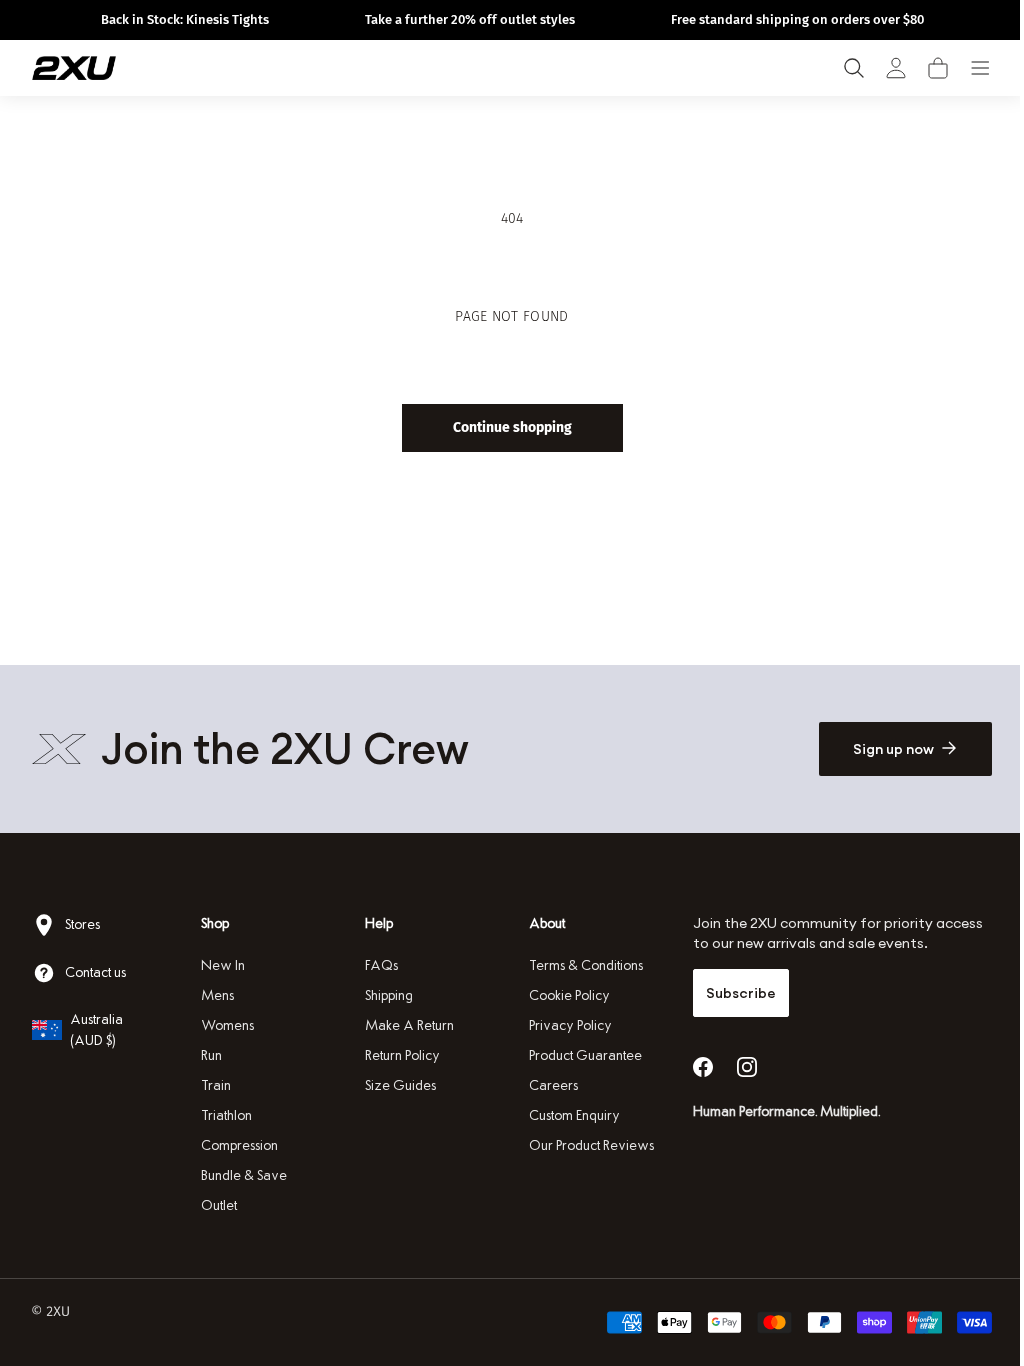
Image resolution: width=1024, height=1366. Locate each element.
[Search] (854, 68)
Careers (546, 1085)
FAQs (377, 965)
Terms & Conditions (579, 965)
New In (221, 965)
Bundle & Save (242, 1175)
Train (214, 1085)
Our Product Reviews (584, 1145)
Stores (82, 924)
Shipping (385, 995)
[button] (938, 68)
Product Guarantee (578, 1055)
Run (209, 1055)
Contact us (95, 972)
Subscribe (731, 993)
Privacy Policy (563, 1025)
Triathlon (224, 1115)
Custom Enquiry (567, 1115)
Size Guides (396, 1085)
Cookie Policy (562, 995)
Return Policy (398, 1055)
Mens (215, 995)
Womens (225, 1025)
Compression (237, 1145)
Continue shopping (504, 427)
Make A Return (405, 1025)
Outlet (217, 1205)
